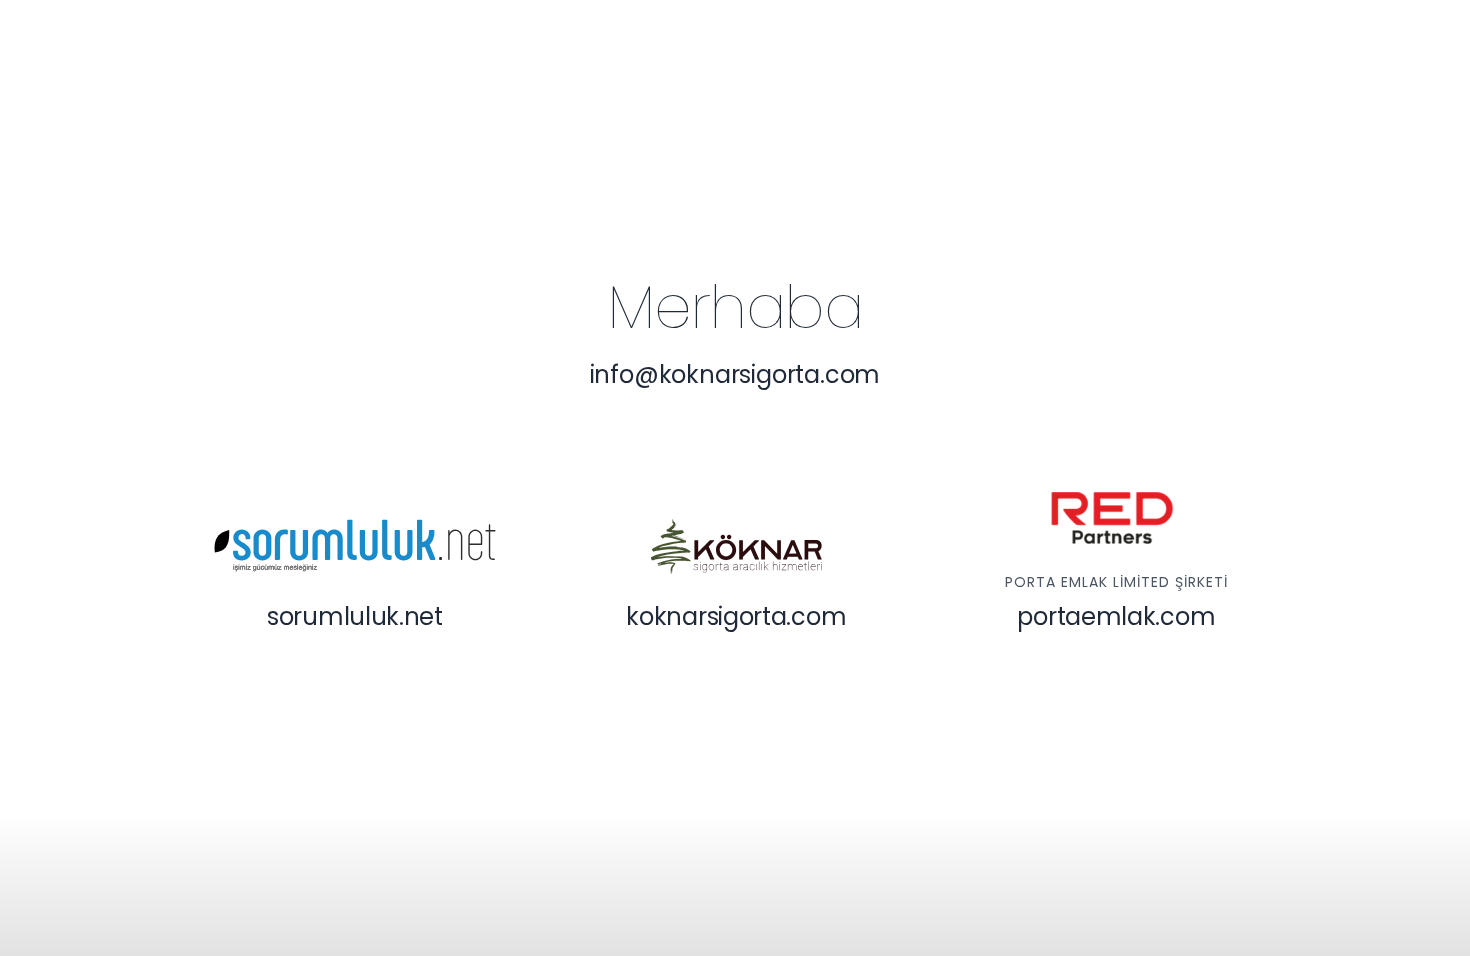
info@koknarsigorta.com (735, 374)
